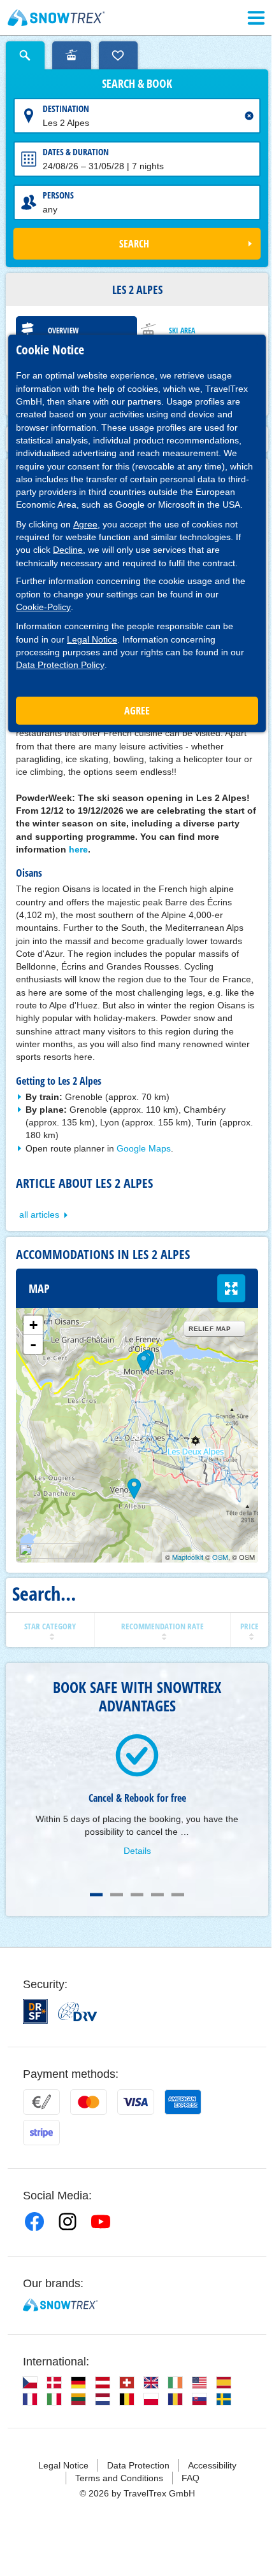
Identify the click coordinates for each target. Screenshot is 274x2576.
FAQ (191, 2478)
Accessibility (212, 2465)
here (78, 849)
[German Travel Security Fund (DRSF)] (35, 2011)
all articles (39, 1215)
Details (137, 1851)
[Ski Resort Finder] (72, 55)
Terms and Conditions (119, 2478)
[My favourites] (118, 55)
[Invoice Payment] (41, 2102)
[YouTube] (101, 2222)
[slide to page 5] (178, 1895)
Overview (63, 331)
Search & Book (137, 84)
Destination (66, 108)
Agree (85, 524)
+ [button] (33, 1325)
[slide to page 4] (157, 1895)
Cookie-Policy (43, 607)
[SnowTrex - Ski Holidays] (60, 2305)
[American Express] (183, 2102)
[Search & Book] (25, 55)
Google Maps (144, 1148)
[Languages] (30, 2383)
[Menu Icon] (256, 18)
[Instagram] (68, 2222)
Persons (58, 195)
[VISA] (136, 2102)
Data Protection (138, 2465)
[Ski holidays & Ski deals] (56, 18)
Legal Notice (92, 639)
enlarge (231, 1288)
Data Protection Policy (60, 665)
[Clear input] (249, 116)
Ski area (182, 331)
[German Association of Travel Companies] (77, 2012)
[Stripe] (41, 2133)
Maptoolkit (188, 1557)
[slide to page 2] (117, 1895)
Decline (68, 550)
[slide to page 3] (137, 1895)
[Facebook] (34, 2222)
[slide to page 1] (96, 1895)
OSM (220, 1557)
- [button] (33, 1344)
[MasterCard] (89, 2102)
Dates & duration (76, 152)
